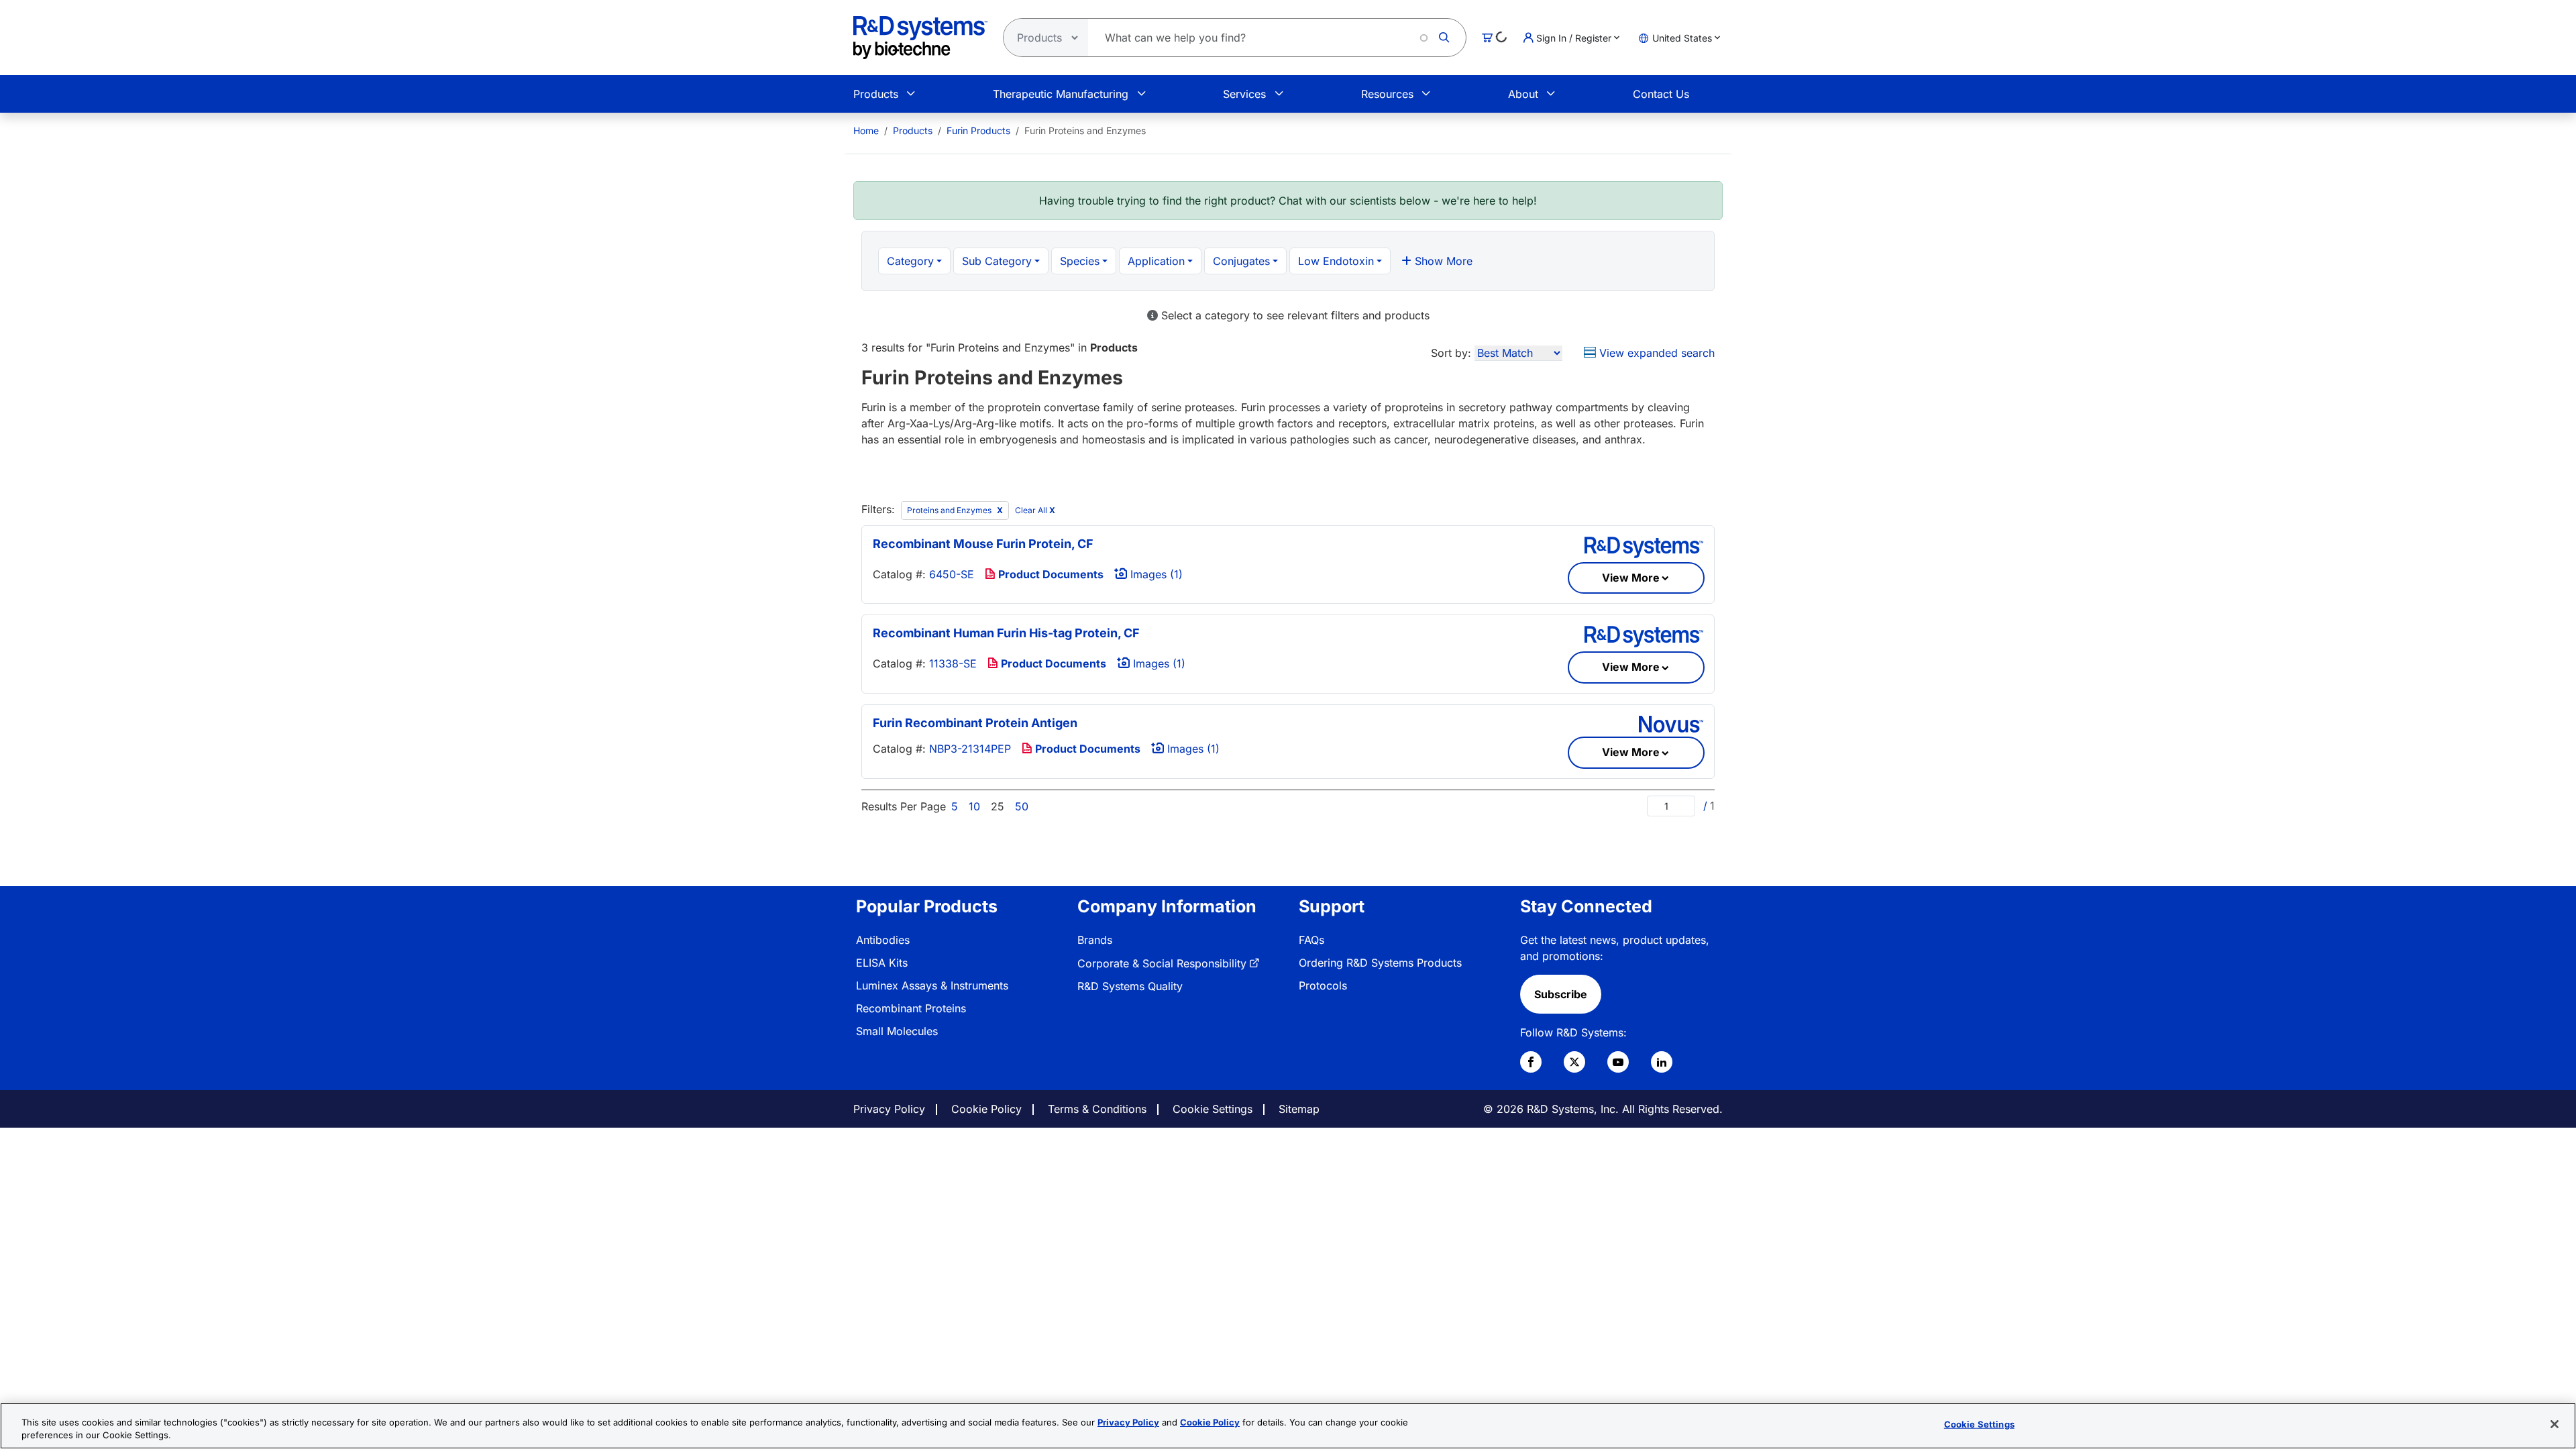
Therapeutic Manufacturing (1061, 94)
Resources (1387, 94)
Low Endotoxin (1336, 261)
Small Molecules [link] (897, 1031)
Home (866, 130)
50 (1022, 806)
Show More (1442, 261)
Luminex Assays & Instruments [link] (932, 985)
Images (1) (1155, 574)
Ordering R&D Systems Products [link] (1380, 963)
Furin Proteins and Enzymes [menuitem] (1085, 130)
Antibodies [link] (883, 940)
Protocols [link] (1323, 985)
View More (1631, 578)
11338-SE (953, 663)
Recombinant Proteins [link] (911, 1008)
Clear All (1035, 510)
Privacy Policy (889, 1109)
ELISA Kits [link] (882, 963)
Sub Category (997, 261)
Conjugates (1241, 261)
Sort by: (1451, 353)
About (1523, 94)
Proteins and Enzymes (950, 510)
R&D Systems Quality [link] (1130, 986)
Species (1080, 261)
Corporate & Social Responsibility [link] (1162, 963)
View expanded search (1655, 353)
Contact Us (1661, 94)
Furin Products (978, 130)
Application (1156, 261)
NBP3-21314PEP (970, 749)
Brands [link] (1095, 940)
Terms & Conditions (1097, 1109)
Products (876, 94)
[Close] (2555, 1424)
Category (910, 261)
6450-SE (952, 574)
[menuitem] (866, 130)
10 (974, 806)
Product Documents (1050, 574)
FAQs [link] (1311, 940)
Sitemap (1299, 1109)
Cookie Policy (986, 1109)
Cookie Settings (1213, 1109)
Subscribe (1561, 994)
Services (1244, 94)
